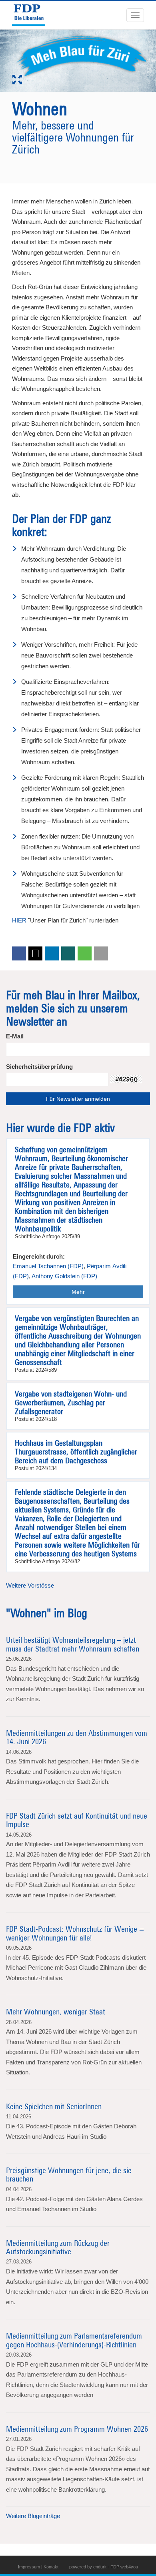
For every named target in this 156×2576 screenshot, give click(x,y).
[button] (19, 953)
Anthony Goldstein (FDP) (64, 1276)
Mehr (78, 1292)
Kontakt (51, 2567)
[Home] (32, 15)
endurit (100, 2567)
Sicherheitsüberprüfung (39, 1067)
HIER (19, 920)
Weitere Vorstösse (30, 1585)
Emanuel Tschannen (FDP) (48, 1266)
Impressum (29, 2567)
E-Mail (15, 1036)
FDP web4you (124, 2567)
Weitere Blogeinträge (33, 2516)
